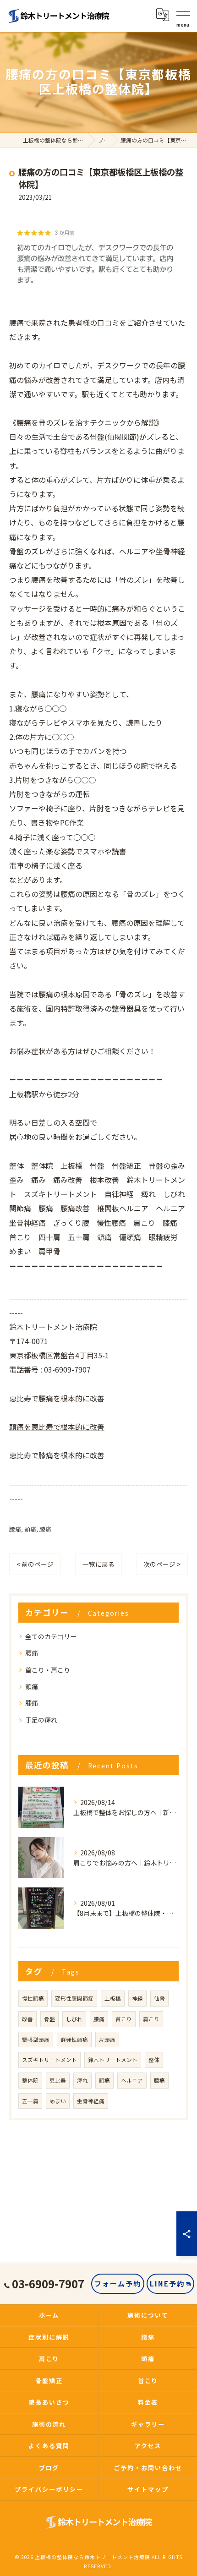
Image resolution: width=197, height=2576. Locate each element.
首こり (124, 2019)
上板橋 (113, 1998)
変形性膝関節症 (74, 1998)
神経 (137, 1998)
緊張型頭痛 (36, 2040)
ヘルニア (132, 2080)
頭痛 (30, 1529)
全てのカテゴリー (51, 1636)
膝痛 (45, 1529)
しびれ (74, 2019)
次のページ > (162, 1564)
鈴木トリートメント (113, 2060)
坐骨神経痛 (91, 2101)
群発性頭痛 (74, 2040)
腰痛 (15, 1529)
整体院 (30, 2080)
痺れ (82, 2080)
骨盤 (49, 2019)
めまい (58, 2101)
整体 (154, 2060)
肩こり (151, 2019)
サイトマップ (148, 2489)
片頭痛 (107, 2040)
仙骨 (159, 1998)
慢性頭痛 (33, 1998)
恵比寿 (58, 2080)
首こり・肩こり (48, 1670)
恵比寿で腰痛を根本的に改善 (57, 1398)
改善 (27, 2019)
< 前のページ (35, 1564)
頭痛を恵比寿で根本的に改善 (57, 1427)
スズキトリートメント (49, 2060)
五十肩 (30, 2101)
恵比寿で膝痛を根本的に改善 (57, 1455)
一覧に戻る (98, 1564)
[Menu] (183, 15)
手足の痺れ (41, 1720)
